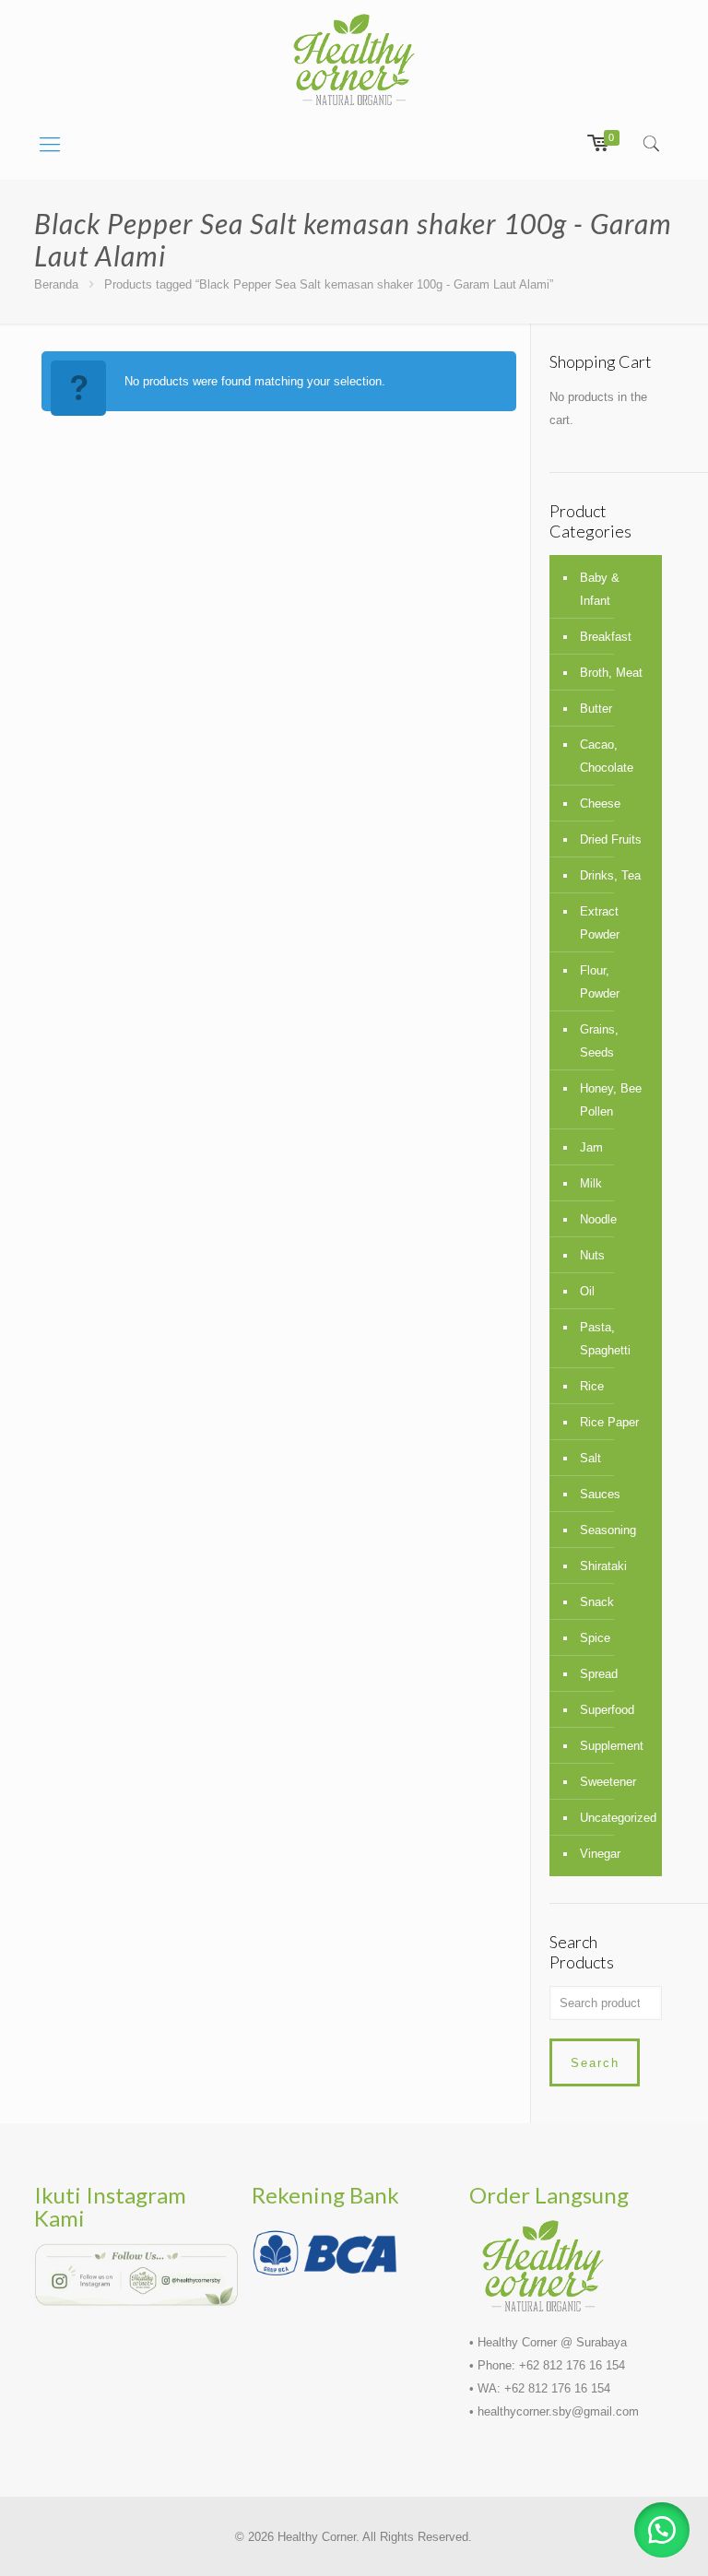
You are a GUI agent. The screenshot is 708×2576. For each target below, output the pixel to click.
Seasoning (608, 1530)
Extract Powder (600, 923)
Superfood (607, 1710)
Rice (592, 1386)
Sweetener (608, 1782)
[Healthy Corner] (354, 59)
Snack (597, 1602)
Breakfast (606, 637)
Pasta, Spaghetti (605, 1339)
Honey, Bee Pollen (611, 1100)
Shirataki (603, 1566)
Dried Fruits (611, 839)
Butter (596, 709)
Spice (595, 1638)
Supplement (612, 1746)
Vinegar (600, 1854)
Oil (587, 1291)
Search (595, 2063)
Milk (591, 1183)
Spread (599, 1674)
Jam (591, 1147)
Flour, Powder (600, 982)
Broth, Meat (611, 673)
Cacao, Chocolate (607, 756)
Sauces (600, 1494)
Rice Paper (609, 1422)
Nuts (592, 1255)
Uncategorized (616, 1818)
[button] (662, 2530)
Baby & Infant (600, 589)
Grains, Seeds (599, 1041)
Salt (590, 1458)
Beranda (56, 284)
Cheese (600, 804)
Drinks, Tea (610, 875)
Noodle (598, 1219)
